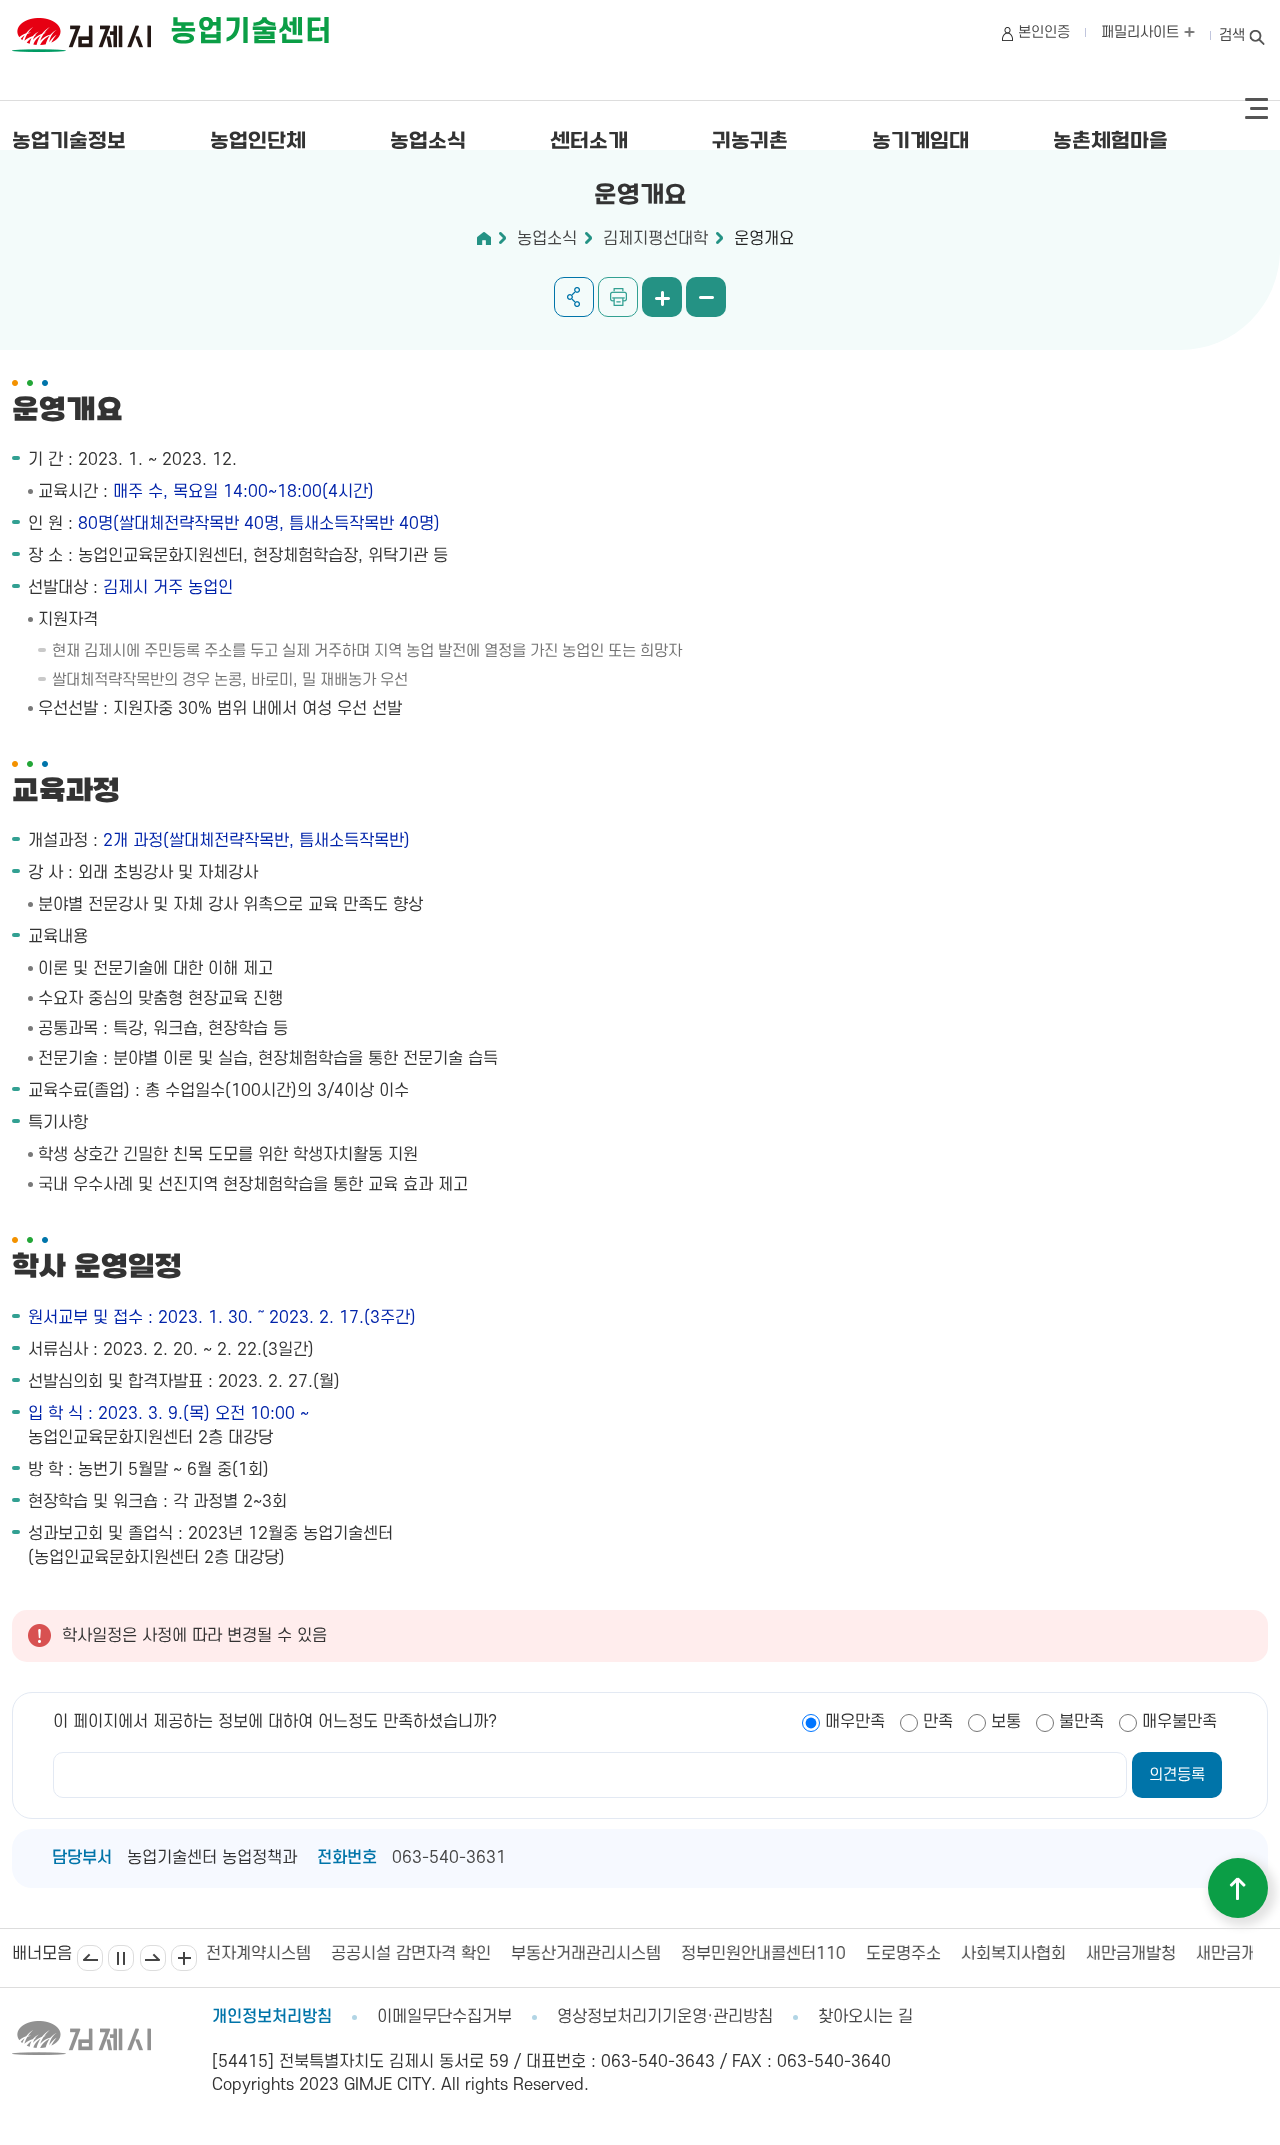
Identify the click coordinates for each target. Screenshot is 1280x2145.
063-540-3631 (449, 1858)
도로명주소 (789, 1954)
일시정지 (121, 1958)
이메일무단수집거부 (444, 2017)
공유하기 (574, 297)
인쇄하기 (618, 297)
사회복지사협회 (899, 1954)
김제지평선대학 (655, 239)
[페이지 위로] (1238, 1888)
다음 (153, 1958)
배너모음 (184, 1958)
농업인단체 (258, 142)
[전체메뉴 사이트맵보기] (1256, 109)
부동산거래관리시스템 (472, 1954)
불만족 (1081, 1722)
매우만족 (855, 1722)
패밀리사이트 (1142, 32)
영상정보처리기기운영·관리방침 (665, 2017)
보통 (1006, 1722)
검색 (1232, 35)
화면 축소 (706, 297)
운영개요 (764, 239)
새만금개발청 (1017, 1954)
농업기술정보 (69, 142)
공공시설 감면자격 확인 (297, 1954)
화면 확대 (662, 297)
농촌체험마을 (1110, 142)
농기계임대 (920, 142)
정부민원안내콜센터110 (649, 1954)
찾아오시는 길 (865, 2017)
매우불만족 (1179, 1722)
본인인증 (1044, 32)
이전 (90, 1958)
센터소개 (589, 142)
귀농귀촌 (750, 142)
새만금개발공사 (1134, 1954)
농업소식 (428, 142)
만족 (938, 1722)
